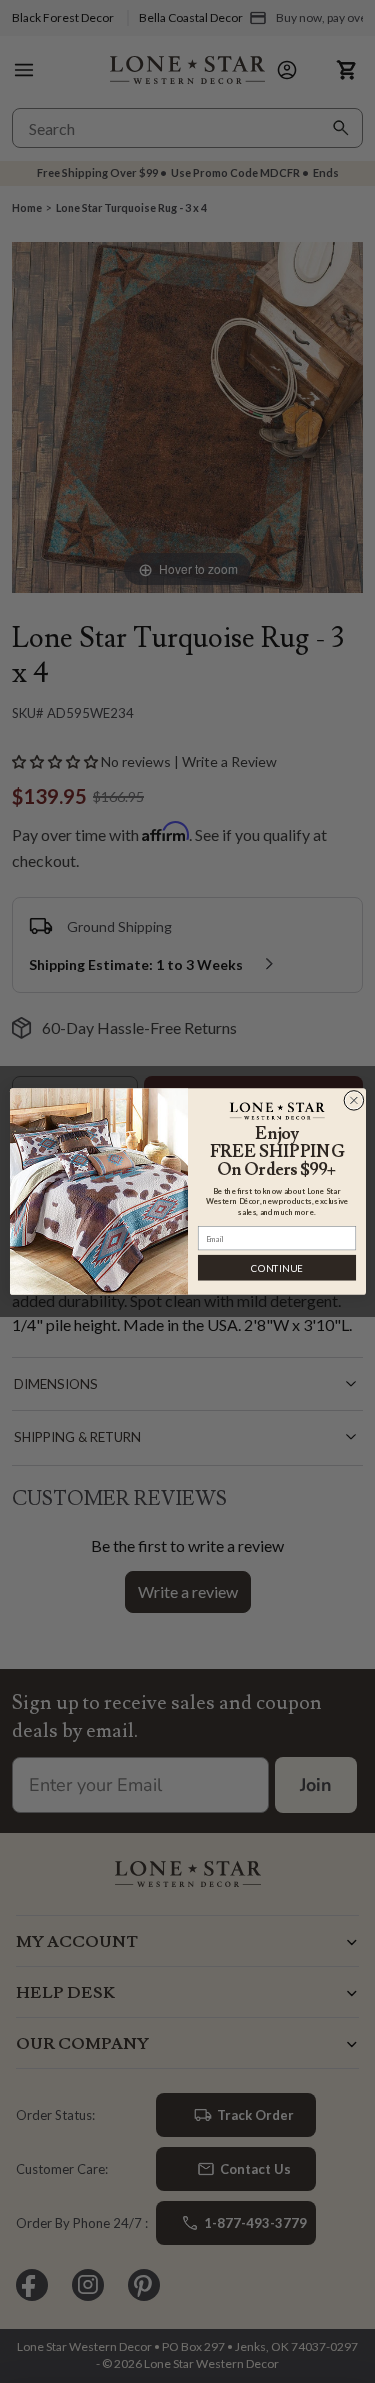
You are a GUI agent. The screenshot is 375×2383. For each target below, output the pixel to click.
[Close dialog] (353, 1100)
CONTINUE (276, 1267)
